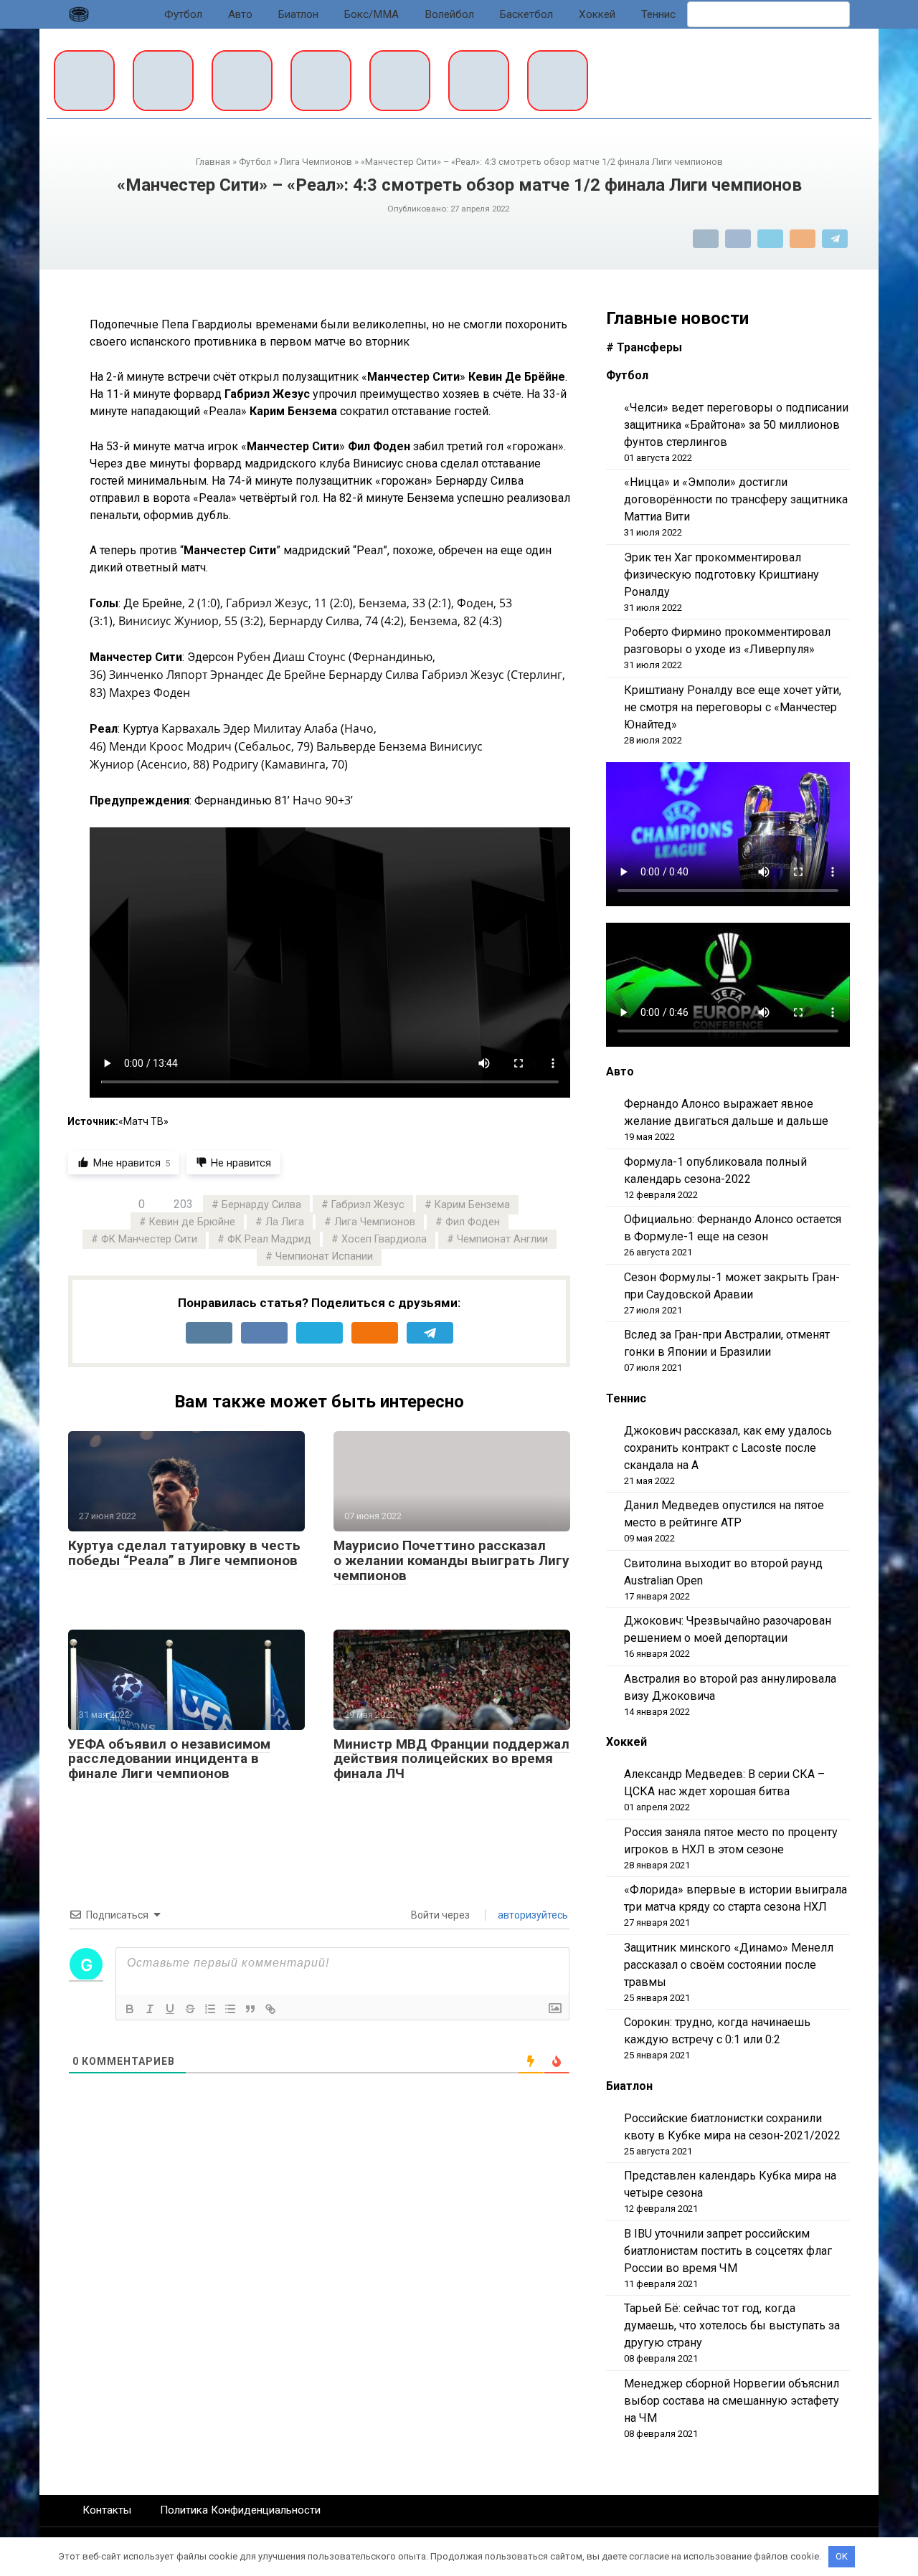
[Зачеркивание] (190, 2009)
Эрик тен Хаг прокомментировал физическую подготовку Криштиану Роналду (721, 575)
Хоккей (597, 14)
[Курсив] (150, 2009)
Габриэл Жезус (368, 1205)
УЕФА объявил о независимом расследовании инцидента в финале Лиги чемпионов (169, 1759)
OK (842, 2556)
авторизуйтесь (532, 1915)
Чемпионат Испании (324, 1256)
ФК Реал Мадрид (269, 1239)
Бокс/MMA (372, 14)
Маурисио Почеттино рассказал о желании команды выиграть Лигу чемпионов (451, 1560)
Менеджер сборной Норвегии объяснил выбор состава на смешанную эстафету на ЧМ (732, 2401)
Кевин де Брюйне (192, 1222)
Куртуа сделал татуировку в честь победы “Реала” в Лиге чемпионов (184, 1553)
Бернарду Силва (261, 1205)
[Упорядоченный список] (210, 2009)
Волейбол (449, 14)
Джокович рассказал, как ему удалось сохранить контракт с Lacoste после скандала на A (728, 1448)
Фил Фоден (473, 1222)
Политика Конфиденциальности (240, 2510)
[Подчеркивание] (170, 2009)
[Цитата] (250, 2009)
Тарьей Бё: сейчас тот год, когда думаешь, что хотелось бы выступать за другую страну (732, 2325)
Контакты (107, 2510)
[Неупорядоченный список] (230, 2009)
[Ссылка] (270, 2009)
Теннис (658, 14)
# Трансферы (644, 347)
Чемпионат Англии (502, 1239)
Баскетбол (526, 14)
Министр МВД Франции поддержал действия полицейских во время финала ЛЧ (451, 1759)
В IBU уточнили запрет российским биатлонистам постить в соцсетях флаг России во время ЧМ (728, 2251)
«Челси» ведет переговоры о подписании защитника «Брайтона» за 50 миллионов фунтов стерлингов (736, 425)
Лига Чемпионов (375, 1222)
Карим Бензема (472, 1205)
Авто (240, 14)
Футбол (183, 14)
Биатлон (298, 14)
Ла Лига (285, 1222)
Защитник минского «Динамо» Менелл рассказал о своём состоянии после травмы (729, 1965)
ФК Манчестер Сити (149, 1239)
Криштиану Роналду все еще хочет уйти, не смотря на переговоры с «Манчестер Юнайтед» (733, 707)
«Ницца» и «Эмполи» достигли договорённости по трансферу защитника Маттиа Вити (736, 499)
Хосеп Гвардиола (384, 1239)
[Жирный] (130, 2009)
